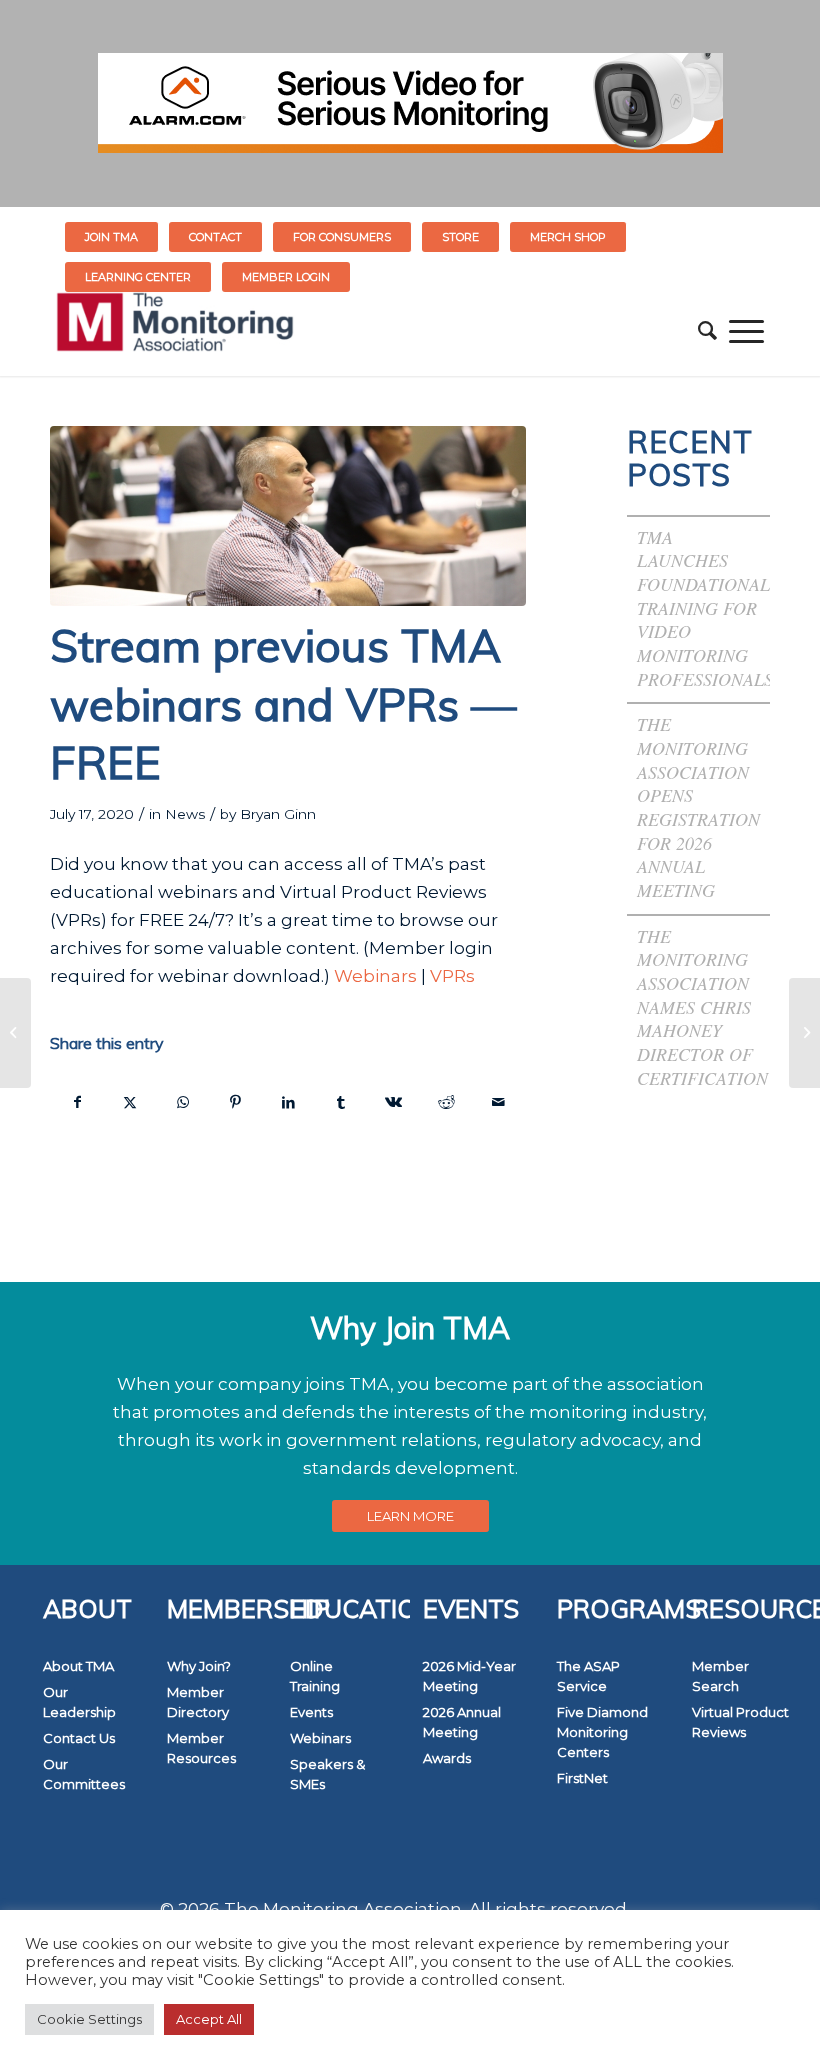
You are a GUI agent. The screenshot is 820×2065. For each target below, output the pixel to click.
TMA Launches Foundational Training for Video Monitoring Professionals (705, 608)
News (185, 814)
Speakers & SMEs (327, 1774)
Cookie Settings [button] (89, 2019)
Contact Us (79, 1738)
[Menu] (746, 331)
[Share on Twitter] (131, 1102)
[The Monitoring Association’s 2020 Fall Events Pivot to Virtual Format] (804, 1033)
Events (311, 1712)
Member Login (286, 277)
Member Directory (198, 1702)
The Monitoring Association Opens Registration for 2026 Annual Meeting (698, 807)
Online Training (315, 1676)
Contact (215, 237)
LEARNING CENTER (138, 277)
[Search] (707, 331)
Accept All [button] (209, 2019)
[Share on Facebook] (77, 1102)
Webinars (375, 976)
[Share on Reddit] (446, 1102)
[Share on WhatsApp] (183, 1102)
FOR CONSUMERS (342, 237)
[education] (288, 516)
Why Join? (199, 1666)
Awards (447, 1758)
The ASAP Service (588, 1676)
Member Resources (201, 1748)
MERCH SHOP (568, 237)
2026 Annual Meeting (462, 1722)
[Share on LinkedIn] (288, 1102)
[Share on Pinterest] (236, 1102)
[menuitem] (112, 237)
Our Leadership (79, 1702)
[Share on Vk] (394, 1102)
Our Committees (84, 1774)
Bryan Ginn (278, 814)
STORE (460, 237)
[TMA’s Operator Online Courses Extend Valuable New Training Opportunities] (15, 1033)
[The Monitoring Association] (175, 331)
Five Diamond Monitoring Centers (602, 1732)
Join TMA (111, 237)
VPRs (452, 976)
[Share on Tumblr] (341, 1102)
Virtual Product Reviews (740, 1722)
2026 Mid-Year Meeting (469, 1676)
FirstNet (582, 1778)
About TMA (78, 1666)
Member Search (720, 1676)
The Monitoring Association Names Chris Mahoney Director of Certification (705, 1007)
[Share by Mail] (499, 1102)
